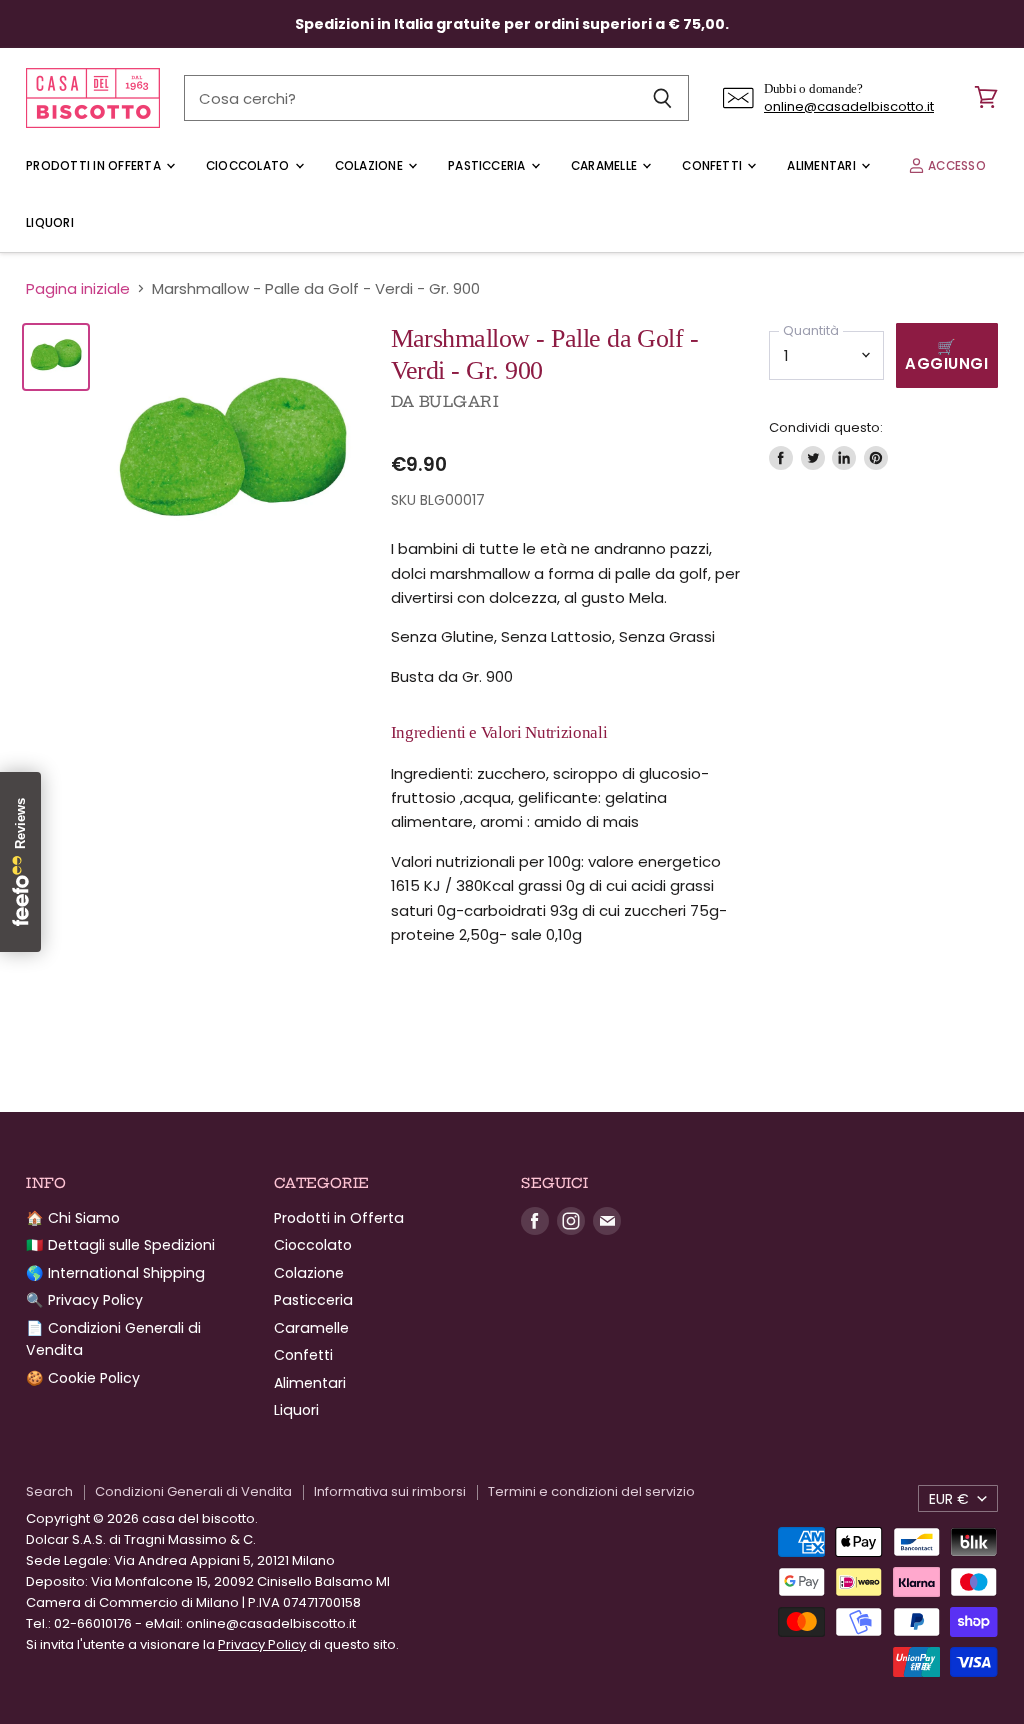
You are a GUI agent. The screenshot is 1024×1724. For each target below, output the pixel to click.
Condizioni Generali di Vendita (193, 1491)
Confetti (713, 166)
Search (49, 1491)
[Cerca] (662, 98)
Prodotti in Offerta (95, 166)
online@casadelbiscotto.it (849, 106)
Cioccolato (249, 166)
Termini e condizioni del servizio (591, 1491)
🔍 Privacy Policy (84, 1300)
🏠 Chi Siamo (73, 1218)
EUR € (949, 1499)
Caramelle (605, 166)
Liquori (50, 223)
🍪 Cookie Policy (83, 1378)
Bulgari (459, 401)
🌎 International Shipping (115, 1273)
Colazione (370, 166)
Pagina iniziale (78, 288)
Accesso (955, 166)
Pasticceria (488, 166)
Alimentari (823, 166)
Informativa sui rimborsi (390, 1491)
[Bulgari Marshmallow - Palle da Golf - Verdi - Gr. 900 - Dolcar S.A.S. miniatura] (56, 357)
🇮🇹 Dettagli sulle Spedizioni (120, 1245)
